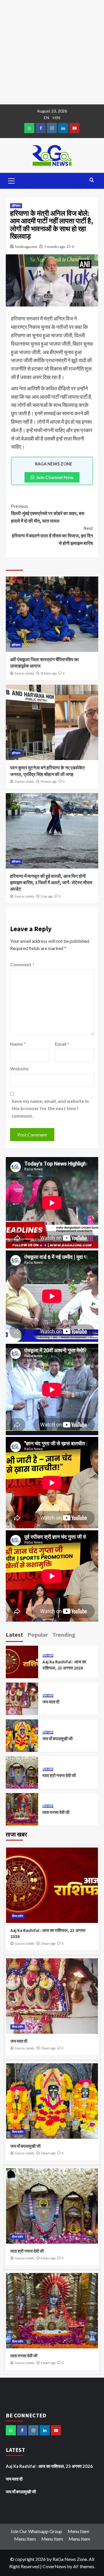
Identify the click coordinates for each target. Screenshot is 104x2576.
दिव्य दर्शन (48, 1656)
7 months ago (55, 247)
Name (18, 1044)
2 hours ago (48, 1944)
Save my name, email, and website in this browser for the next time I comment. (50, 1108)
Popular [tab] (38, 1635)
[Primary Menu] (12, 180)
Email (62, 1044)
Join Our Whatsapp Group (36, 2531)
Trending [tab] (64, 1635)
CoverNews (54, 2566)
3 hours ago (48, 2048)
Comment (22, 964)
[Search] (92, 180)
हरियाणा (16, 206)
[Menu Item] (41, 128)
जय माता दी (51, 1702)
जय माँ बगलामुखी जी (57, 1739)
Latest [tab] (14, 1635)
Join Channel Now (55, 477)
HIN (56, 118)
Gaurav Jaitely (24, 673)
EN (47, 118)
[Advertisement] (52, 52)
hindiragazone (26, 247)
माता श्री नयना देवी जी (59, 1775)
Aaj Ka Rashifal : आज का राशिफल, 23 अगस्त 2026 (49, 2466)
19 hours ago (49, 782)
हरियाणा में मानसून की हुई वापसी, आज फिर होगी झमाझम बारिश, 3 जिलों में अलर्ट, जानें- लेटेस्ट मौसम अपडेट (51, 883)
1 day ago (47, 896)
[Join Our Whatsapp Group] (29, 128)
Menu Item (78, 2531)
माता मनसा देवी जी (56, 1812)
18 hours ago (49, 673)
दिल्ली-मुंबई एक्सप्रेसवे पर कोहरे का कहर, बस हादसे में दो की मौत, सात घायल (48, 513)
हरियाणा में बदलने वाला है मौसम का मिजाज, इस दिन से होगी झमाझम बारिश (52, 535)
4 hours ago (48, 2258)
